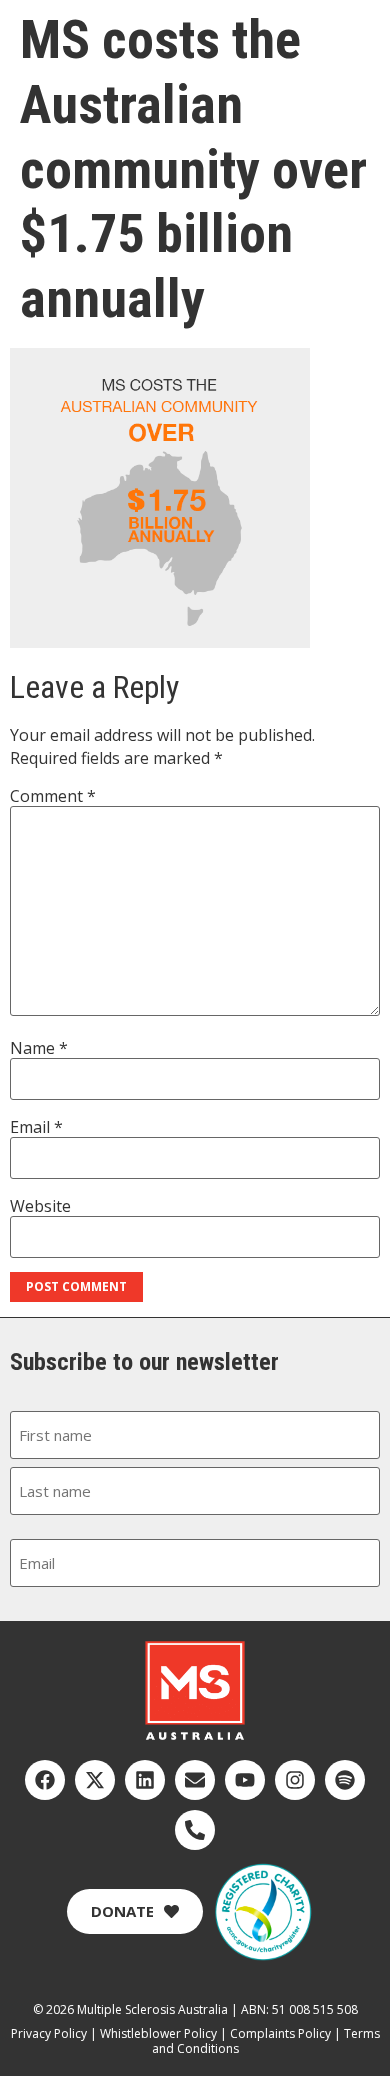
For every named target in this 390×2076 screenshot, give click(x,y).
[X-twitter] (95, 1780)
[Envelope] (195, 1780)
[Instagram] (295, 1780)
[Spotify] (345, 1780)
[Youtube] (245, 1780)
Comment (53, 796)
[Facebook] (45, 1780)
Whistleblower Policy (158, 2033)
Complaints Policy (280, 2033)
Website (40, 1206)
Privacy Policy (49, 2033)
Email (36, 1127)
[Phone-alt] (195, 1830)
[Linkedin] (145, 1780)
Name (39, 1048)
